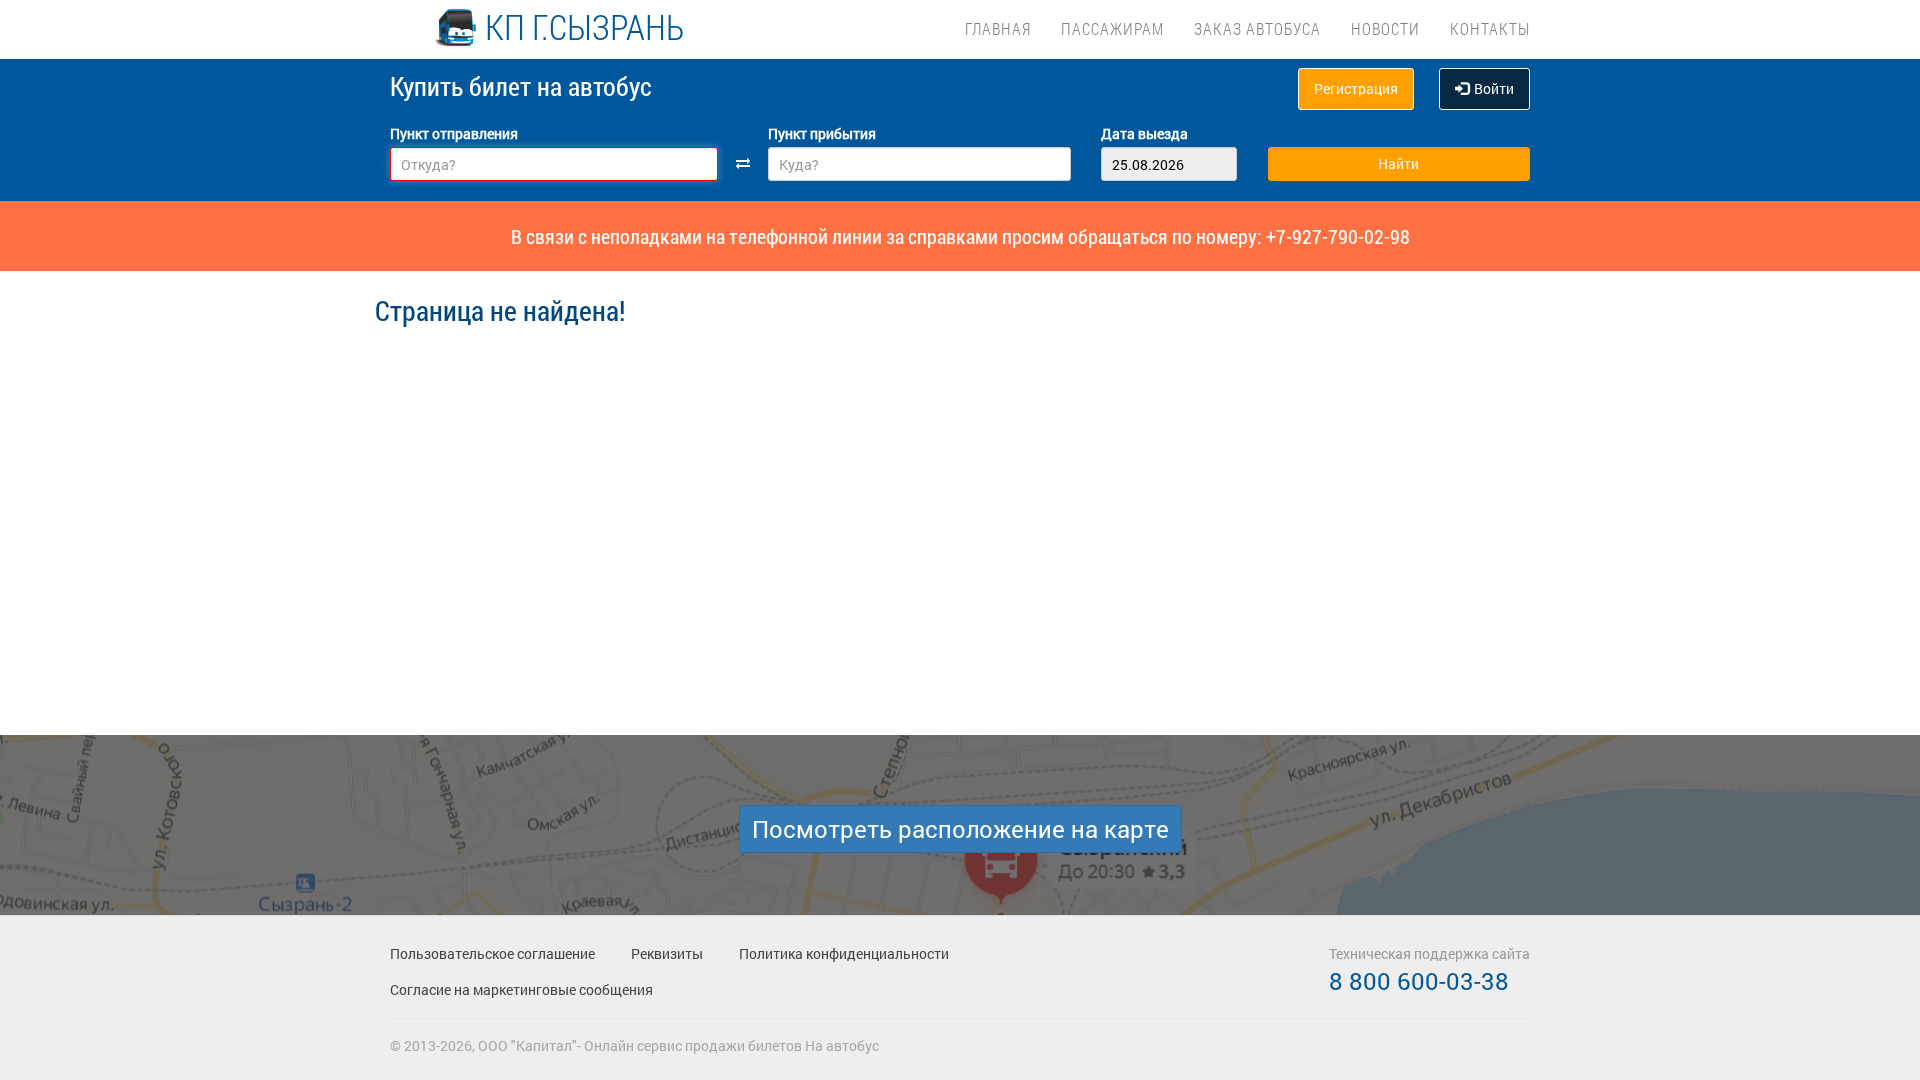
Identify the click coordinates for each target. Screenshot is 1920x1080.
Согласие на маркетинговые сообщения (521, 989)
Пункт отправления (454, 133)
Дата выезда (1144, 133)
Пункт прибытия (822, 133)
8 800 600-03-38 (1419, 981)
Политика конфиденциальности (844, 953)
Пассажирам (1112, 28)
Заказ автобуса (1257, 28)
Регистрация (1356, 88)
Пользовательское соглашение (492, 953)
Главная (998, 28)
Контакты (1490, 28)
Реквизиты (667, 953)
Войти (1494, 88)
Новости (1385, 28)
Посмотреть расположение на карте (960, 829)
